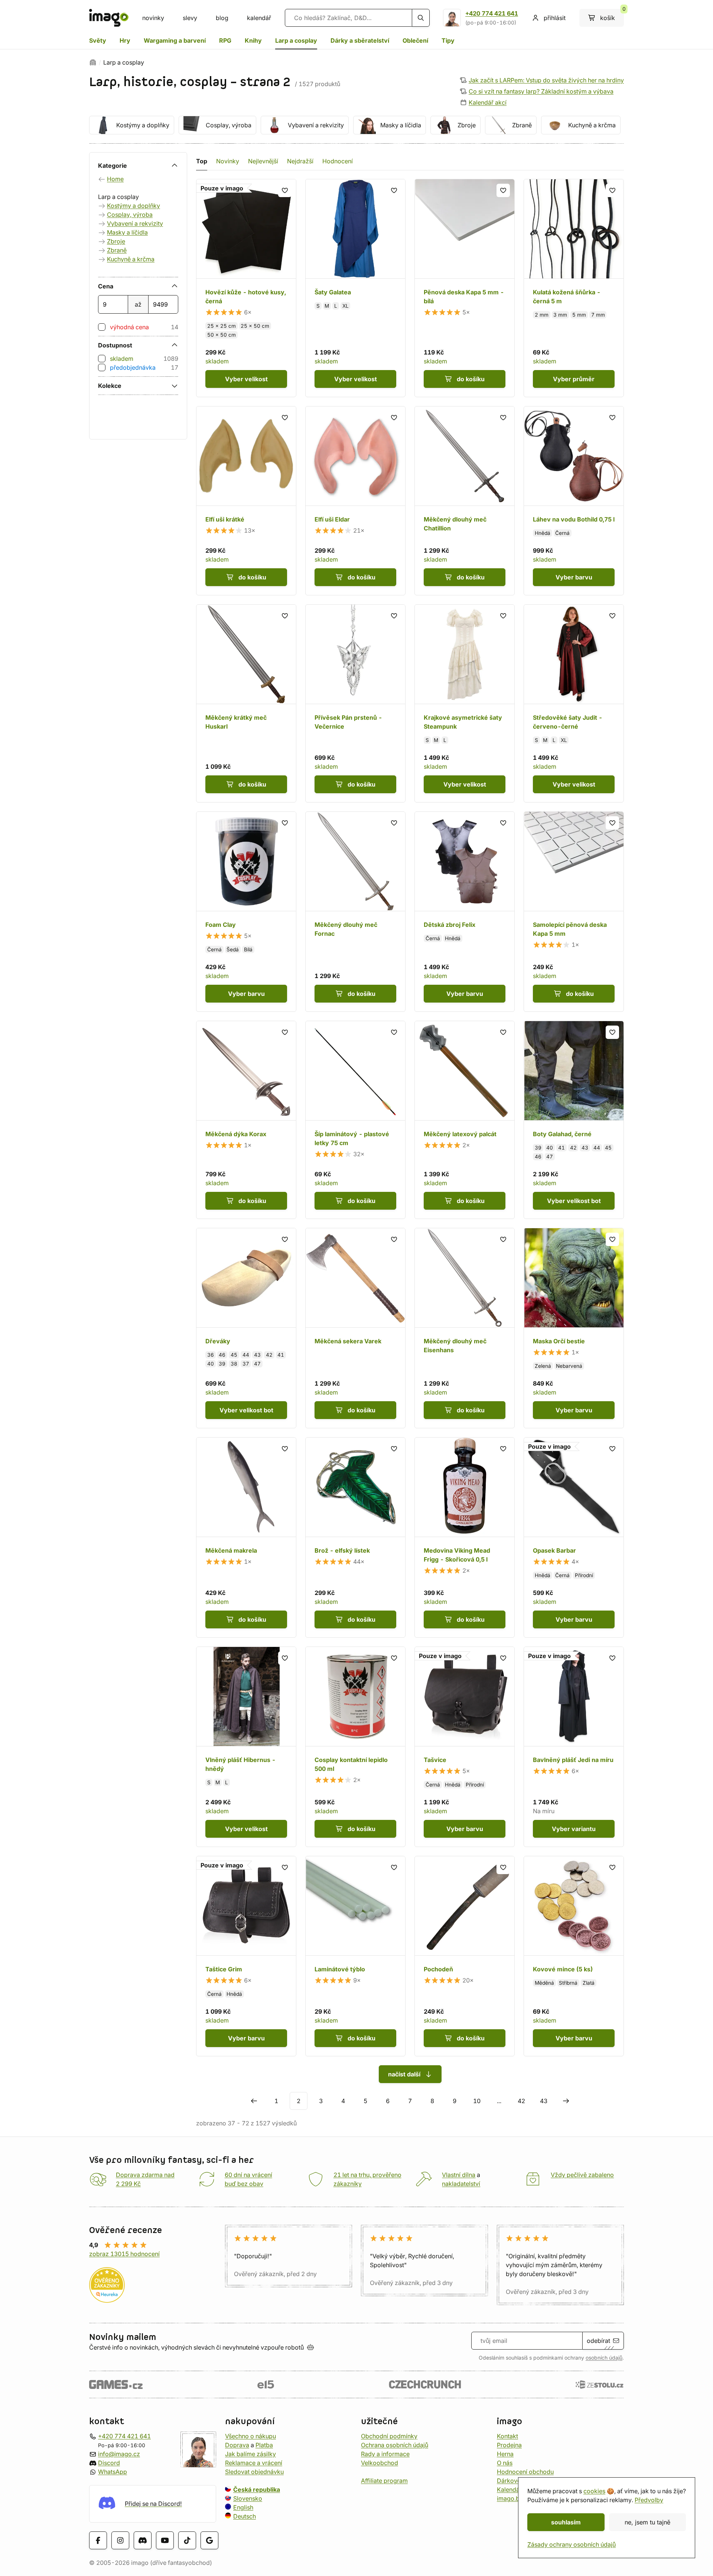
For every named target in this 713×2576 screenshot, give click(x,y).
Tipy (448, 40)
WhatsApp (113, 2472)
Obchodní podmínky (389, 2436)
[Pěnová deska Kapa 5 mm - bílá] (465, 288)
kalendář (259, 18)
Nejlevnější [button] (263, 161)
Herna (505, 2454)
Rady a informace (385, 2454)
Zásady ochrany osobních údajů (572, 2544)
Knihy (253, 40)
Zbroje (467, 125)
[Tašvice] (465, 1747)
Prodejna (509, 2445)
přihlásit (555, 18)
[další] (566, 2101)
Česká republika (257, 2490)
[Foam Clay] (246, 912)
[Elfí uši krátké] (246, 501)
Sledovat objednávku (254, 2472)
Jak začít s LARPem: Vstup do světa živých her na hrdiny (546, 80)
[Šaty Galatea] (355, 288)
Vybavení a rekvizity (316, 125)
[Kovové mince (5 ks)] (574, 1956)
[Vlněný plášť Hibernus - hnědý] (246, 1747)
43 (544, 2101)
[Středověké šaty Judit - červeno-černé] (574, 703)
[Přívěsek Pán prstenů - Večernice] (355, 703)
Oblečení (415, 40)
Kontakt (507, 2436)
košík (612, 15)
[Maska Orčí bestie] (574, 1328)
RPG (225, 40)
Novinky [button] (228, 161)
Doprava (237, 2445)
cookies (594, 2491)
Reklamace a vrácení (254, 2463)
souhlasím (566, 2522)
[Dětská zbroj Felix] (465, 912)
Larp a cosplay (296, 40)
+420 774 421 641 (492, 13)
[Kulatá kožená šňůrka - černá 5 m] (574, 288)
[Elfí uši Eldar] (355, 501)
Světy (98, 40)
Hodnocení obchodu (525, 2472)
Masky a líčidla (401, 125)
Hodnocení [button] (338, 161)
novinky (153, 18)
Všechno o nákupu (250, 2436)
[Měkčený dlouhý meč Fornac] (355, 912)
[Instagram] (120, 2540)
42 (521, 2101)
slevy (190, 18)
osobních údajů (604, 2358)
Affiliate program (384, 2481)
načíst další (404, 2074)
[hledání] (421, 18)
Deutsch (245, 2516)
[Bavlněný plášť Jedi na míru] (574, 1747)
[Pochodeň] (465, 1956)
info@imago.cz (119, 2454)
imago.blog (513, 2498)
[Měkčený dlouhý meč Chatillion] (465, 501)
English (243, 2507)
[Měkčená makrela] (246, 1537)
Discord (109, 2463)
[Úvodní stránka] (93, 62)
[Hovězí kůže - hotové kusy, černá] (246, 288)
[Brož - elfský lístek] (355, 1537)
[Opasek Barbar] (574, 1537)
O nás (505, 2463)
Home (115, 179)
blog (222, 18)
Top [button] (202, 161)
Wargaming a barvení (175, 40)
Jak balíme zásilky (250, 2454)
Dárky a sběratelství (360, 40)
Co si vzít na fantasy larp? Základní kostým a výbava (541, 91)
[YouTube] (165, 2540)
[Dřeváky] (246, 1328)
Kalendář (509, 2490)
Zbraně (522, 125)
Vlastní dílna (459, 2175)
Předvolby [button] (649, 2500)
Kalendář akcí (488, 102)
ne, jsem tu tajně (647, 2522)
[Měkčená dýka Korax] (246, 1120)
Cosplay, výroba (229, 125)
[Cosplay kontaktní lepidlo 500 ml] (355, 1747)
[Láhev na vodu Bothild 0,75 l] (574, 501)
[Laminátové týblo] (355, 1956)
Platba (264, 2445)
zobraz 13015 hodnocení (124, 2254)
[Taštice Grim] (246, 1956)
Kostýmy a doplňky (143, 125)
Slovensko (248, 2498)
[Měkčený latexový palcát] (465, 1120)
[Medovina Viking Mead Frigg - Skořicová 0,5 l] (465, 1537)
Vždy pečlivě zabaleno (582, 2175)
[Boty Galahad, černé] (574, 1120)
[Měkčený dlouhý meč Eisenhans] (465, 1328)
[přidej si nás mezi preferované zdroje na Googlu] (209, 2540)
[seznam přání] (285, 190)
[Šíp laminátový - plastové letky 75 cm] (355, 1120)
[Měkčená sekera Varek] (355, 1328)
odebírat (598, 2341)
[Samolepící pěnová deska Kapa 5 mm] (574, 912)
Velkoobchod (380, 2463)
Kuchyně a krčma (592, 125)
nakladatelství (461, 2184)
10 (477, 2101)
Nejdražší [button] (300, 161)
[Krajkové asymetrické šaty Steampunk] (465, 703)
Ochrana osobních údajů (395, 2445)
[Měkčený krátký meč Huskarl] (246, 703)
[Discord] (143, 2540)
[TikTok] (187, 2540)
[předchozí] (254, 2101)
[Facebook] (98, 2540)
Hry (125, 40)
